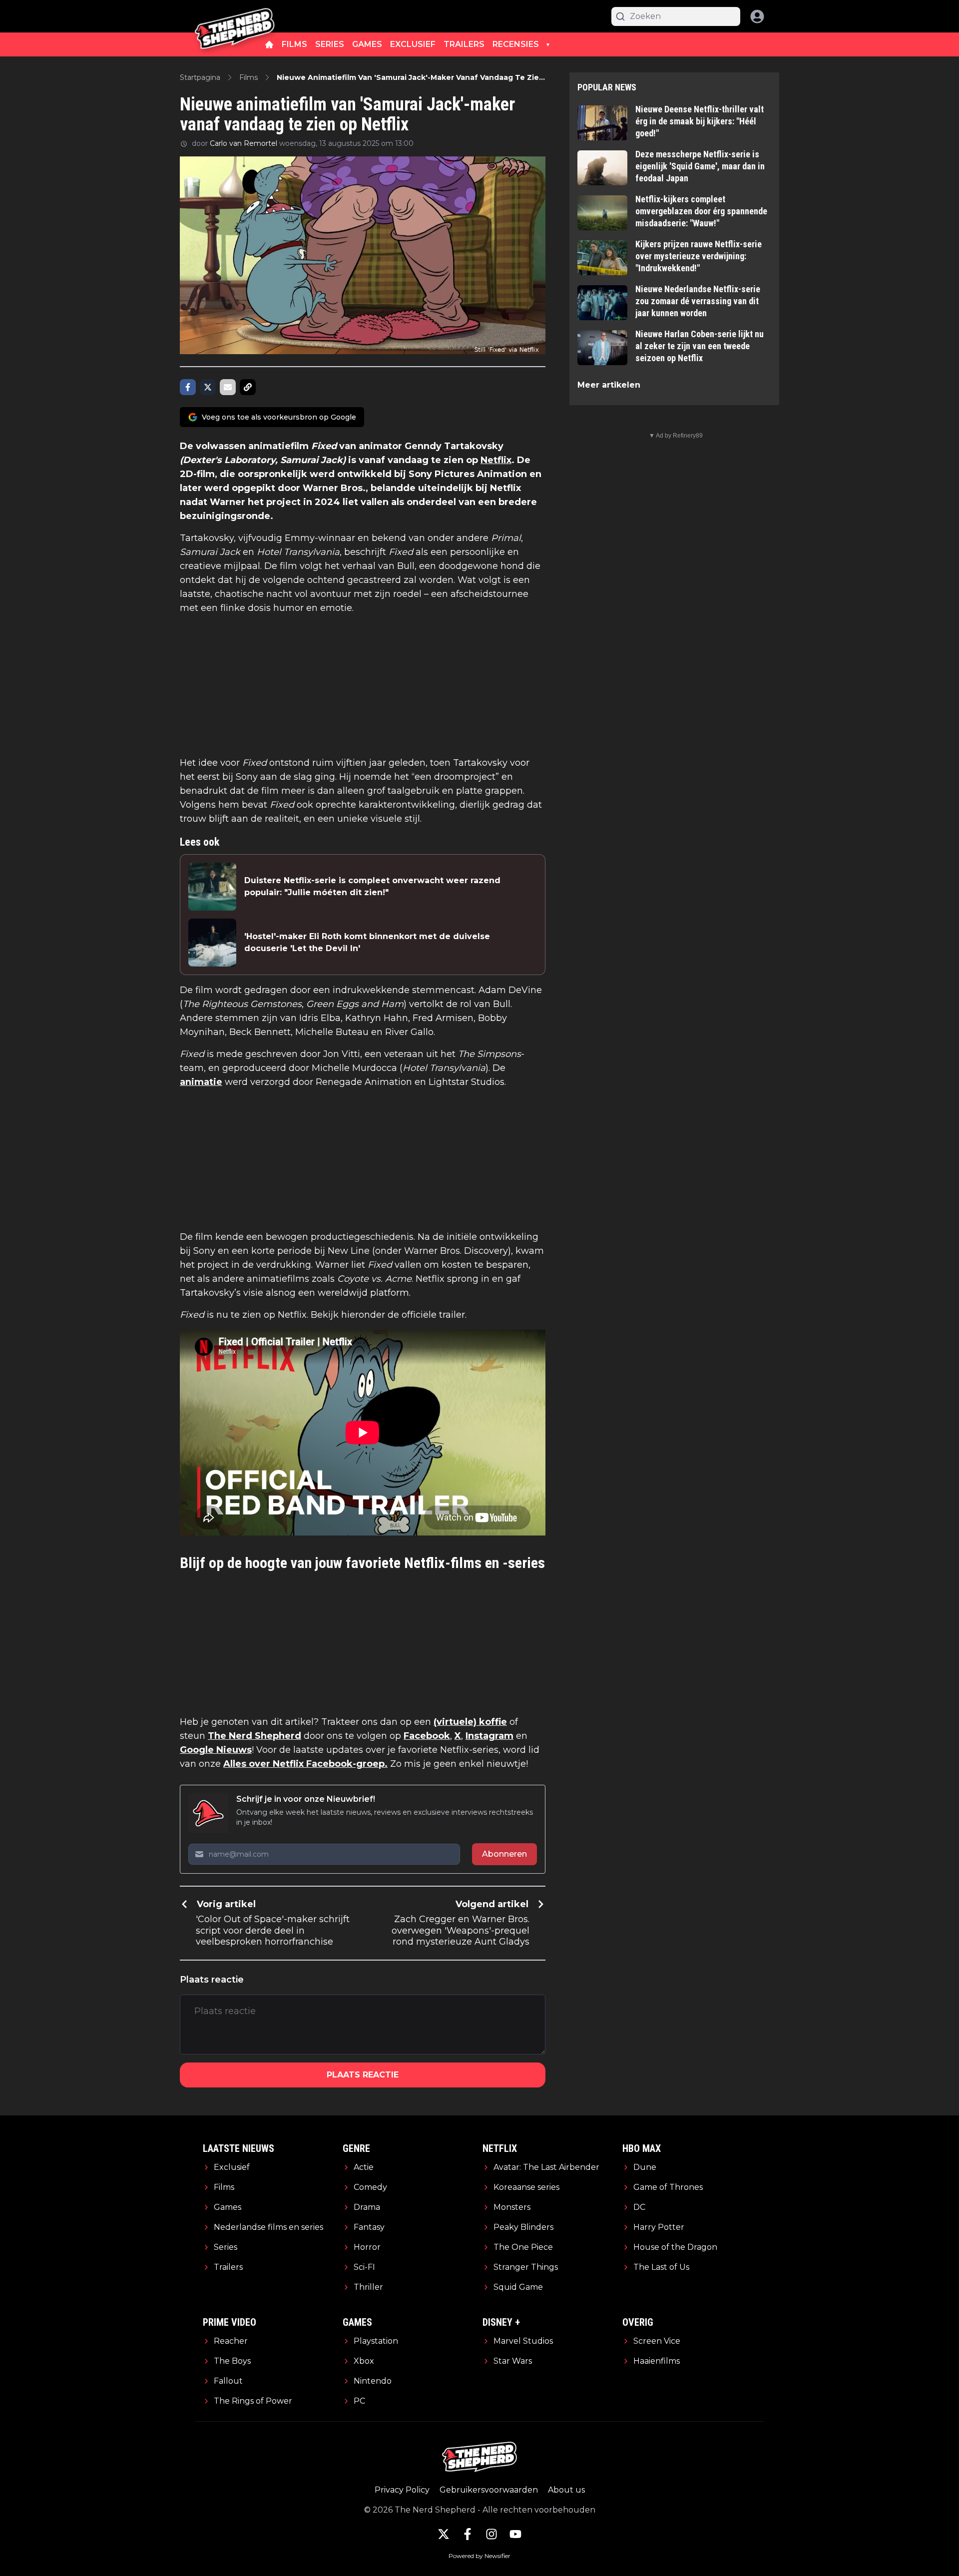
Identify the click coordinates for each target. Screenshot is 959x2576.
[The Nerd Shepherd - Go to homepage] (235, 16)
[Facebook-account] (468, 2534)
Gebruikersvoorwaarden (489, 2490)
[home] (269, 44)
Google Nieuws (216, 1750)
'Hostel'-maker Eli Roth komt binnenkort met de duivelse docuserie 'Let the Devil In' (367, 942)
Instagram (489, 1736)
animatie (201, 1082)
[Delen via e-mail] (228, 387)
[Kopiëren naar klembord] (248, 387)
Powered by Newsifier (479, 2556)
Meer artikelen (609, 385)
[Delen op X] (208, 387)
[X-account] (444, 2534)
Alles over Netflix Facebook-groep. (305, 1764)
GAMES (367, 44)
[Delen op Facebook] (188, 387)
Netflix (496, 460)
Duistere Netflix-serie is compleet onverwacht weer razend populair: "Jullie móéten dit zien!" (372, 886)
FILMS (294, 44)
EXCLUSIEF (413, 44)
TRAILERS (464, 44)
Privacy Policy (402, 2490)
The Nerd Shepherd (254, 1736)
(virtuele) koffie (470, 1722)
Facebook (427, 1736)
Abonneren (504, 1854)
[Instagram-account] (491, 2534)
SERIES (330, 44)
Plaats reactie (363, 2075)
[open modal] (757, 16)
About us (566, 2490)
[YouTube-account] (515, 2534)
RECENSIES (516, 44)
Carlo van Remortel (243, 143)
